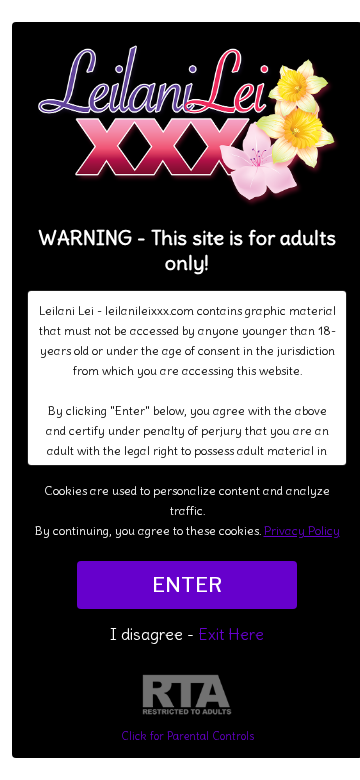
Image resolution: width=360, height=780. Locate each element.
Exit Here (231, 634)
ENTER (187, 585)
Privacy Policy (302, 530)
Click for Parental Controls (187, 736)
